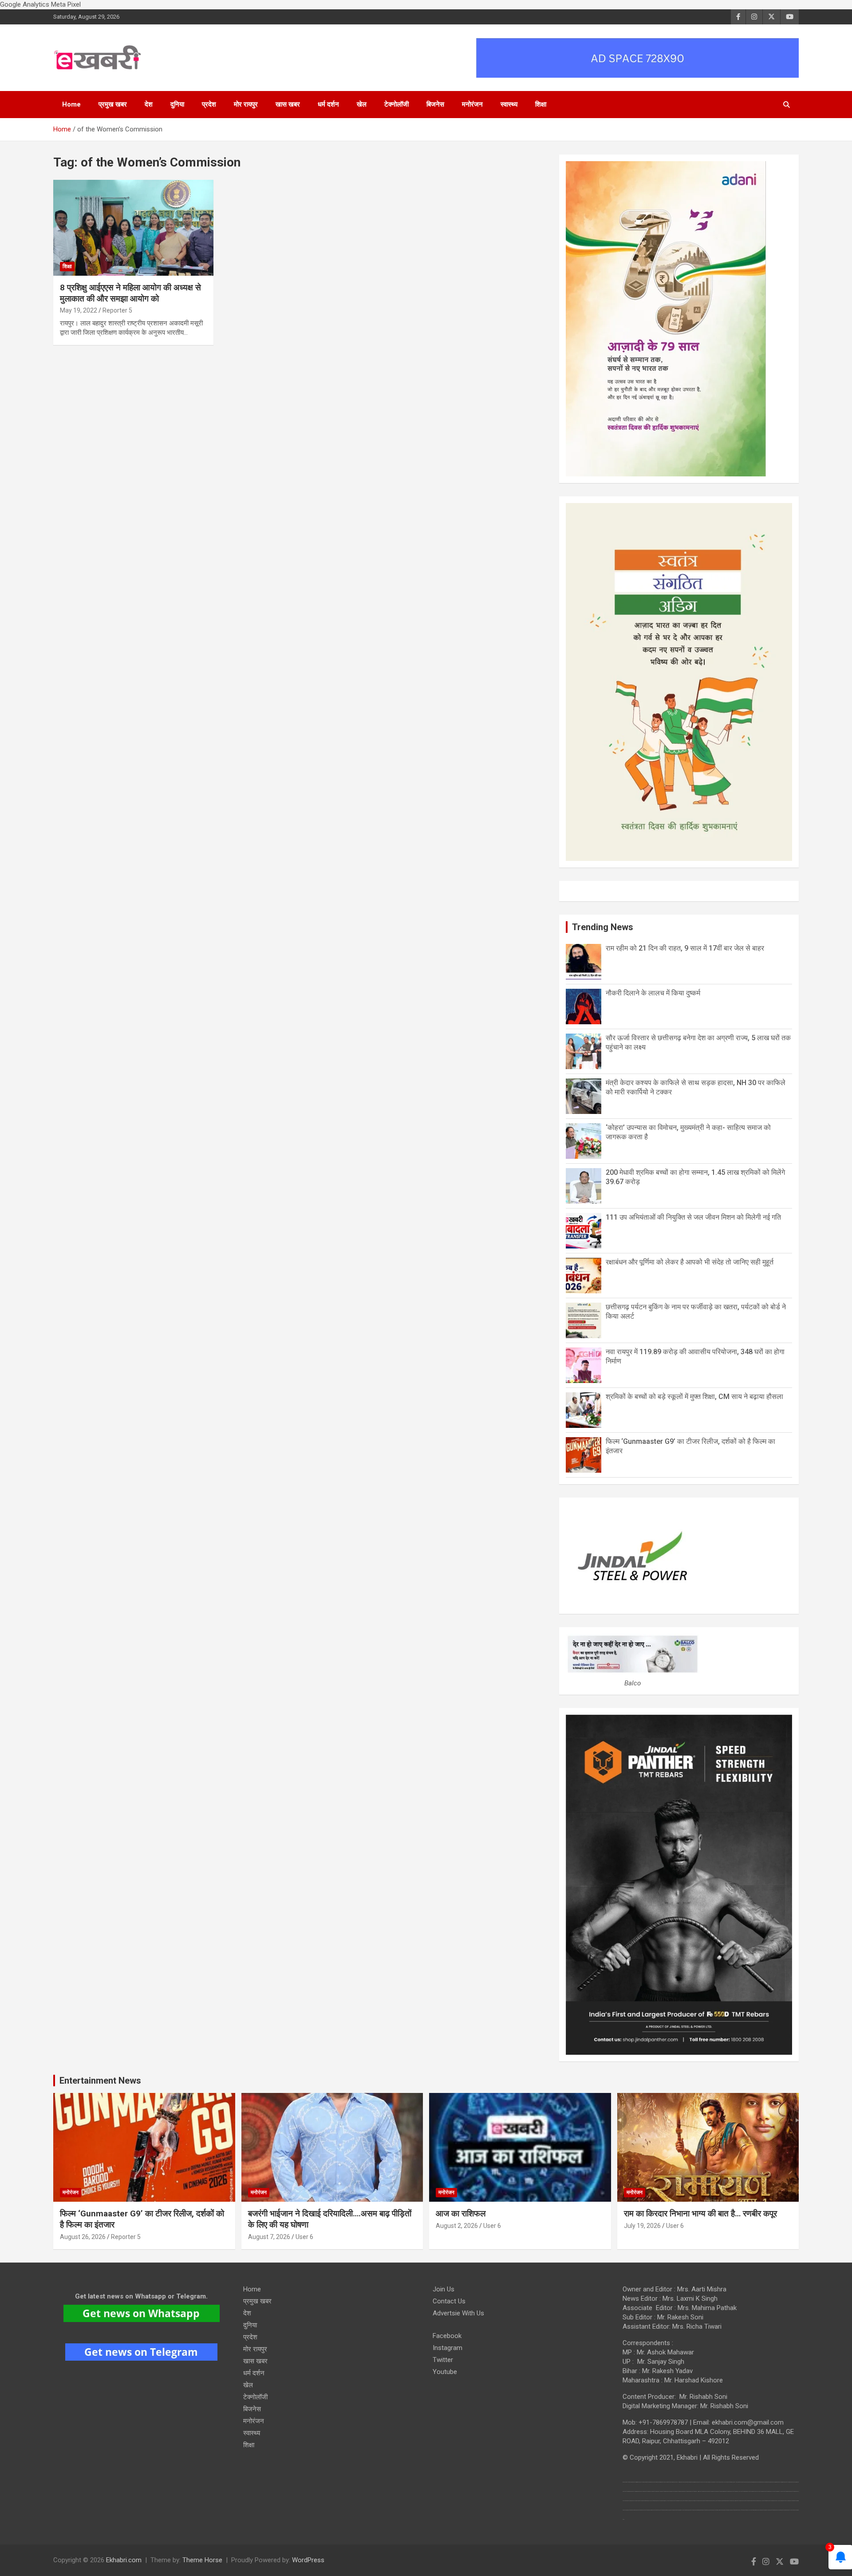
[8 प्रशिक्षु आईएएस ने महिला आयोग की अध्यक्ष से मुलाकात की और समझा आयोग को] (133, 228)
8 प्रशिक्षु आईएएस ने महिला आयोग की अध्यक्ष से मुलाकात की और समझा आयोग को (130, 293)
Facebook (447, 2336)
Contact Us (449, 2301)
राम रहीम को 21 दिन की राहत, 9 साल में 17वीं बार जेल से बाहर (685, 948)
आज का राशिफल (462, 2213)
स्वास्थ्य (509, 104)
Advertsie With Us (458, 2313)
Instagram (448, 2348)
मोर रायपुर (246, 104)
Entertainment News (100, 2081)
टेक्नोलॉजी (396, 104)
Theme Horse (202, 2560)
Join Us (444, 2289)
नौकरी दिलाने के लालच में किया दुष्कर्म (653, 993)
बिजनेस (435, 104)
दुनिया (177, 104)
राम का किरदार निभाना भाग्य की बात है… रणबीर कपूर (700, 2213)
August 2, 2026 (457, 2226)
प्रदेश (209, 104)
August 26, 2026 (83, 2237)
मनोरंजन (472, 104)
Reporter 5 (117, 310)
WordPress (308, 2560)
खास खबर (288, 104)
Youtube (445, 2372)
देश (149, 104)
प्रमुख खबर (113, 104)
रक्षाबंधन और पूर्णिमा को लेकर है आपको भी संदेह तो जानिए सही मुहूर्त (690, 1262)
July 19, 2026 (642, 2226)
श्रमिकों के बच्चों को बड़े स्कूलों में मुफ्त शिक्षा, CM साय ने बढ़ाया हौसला (694, 1397)
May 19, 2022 (79, 310)
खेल (362, 104)
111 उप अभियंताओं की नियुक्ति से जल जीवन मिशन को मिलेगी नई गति (693, 1217)
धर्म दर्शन (328, 104)
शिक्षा (541, 104)
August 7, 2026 (269, 2237)
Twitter (443, 2360)
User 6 (304, 2237)
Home (71, 104)
